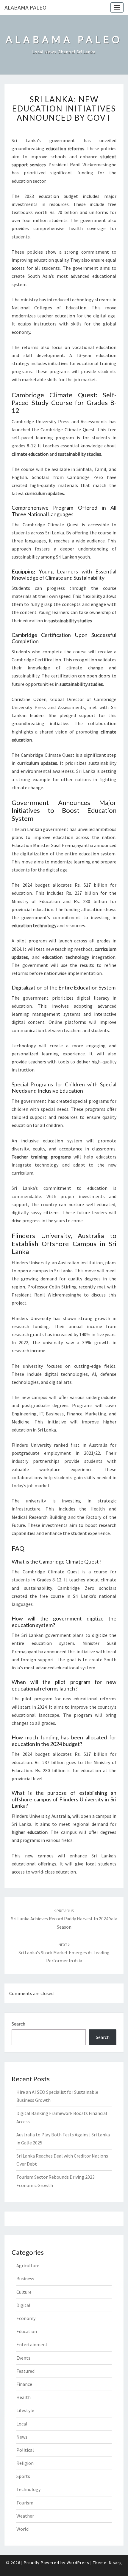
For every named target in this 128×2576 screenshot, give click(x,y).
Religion (25, 2463)
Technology (28, 2489)
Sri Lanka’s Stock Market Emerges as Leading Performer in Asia (64, 1953)
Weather (25, 2516)
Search (18, 2024)
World (22, 2529)
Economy (26, 2318)
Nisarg (115, 2563)
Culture (24, 2292)
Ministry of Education (36, 901)
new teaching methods (69, 949)
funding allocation (83, 909)
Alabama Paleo (25, 7)
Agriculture (28, 2265)
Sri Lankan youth (73, 557)
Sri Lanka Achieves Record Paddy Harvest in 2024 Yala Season (64, 1919)
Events (23, 2358)
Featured (25, 2371)
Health (24, 2397)
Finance (24, 2384)
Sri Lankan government (45, 829)
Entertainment (32, 2344)
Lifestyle (25, 2410)
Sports (23, 2476)
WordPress (78, 2563)
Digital (23, 2305)
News (22, 2437)
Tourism (25, 2503)
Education (27, 2331)
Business (25, 2279)
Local (22, 2424)
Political (25, 2450)
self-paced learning (32, 438)
